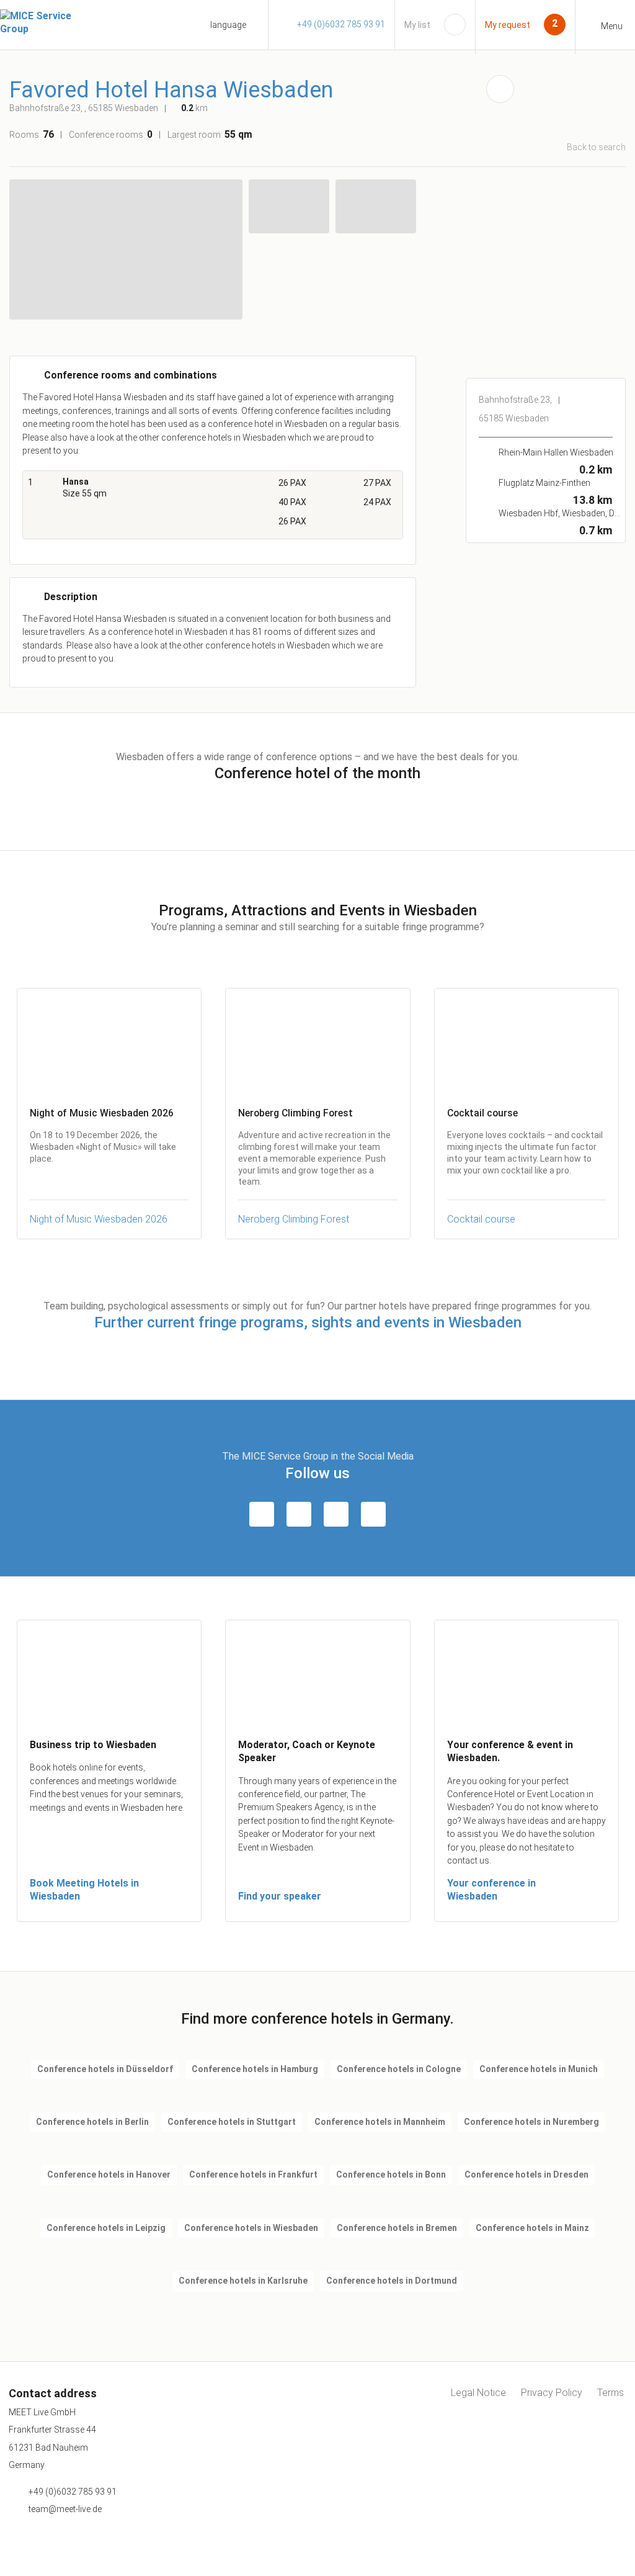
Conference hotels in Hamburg (255, 2069)
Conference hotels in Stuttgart (232, 2122)
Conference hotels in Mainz (532, 2228)
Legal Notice (478, 2393)
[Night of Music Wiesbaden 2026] (109, 1041)
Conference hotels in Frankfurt (253, 2174)
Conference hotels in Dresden (526, 2174)
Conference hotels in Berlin (92, 2122)
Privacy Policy (552, 2393)
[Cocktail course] (526, 1041)
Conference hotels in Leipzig (106, 2228)
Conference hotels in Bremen (397, 2228)
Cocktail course (481, 1219)
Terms (611, 2393)
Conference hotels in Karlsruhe (243, 2281)
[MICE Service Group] (50, 23)
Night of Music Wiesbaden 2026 (99, 1219)
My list (417, 25)
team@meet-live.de (65, 2509)
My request (508, 25)
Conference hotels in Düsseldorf (105, 2069)
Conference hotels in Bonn (391, 2174)
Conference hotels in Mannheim (380, 2122)
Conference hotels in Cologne (399, 2069)
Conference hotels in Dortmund (392, 2281)
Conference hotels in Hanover (109, 2174)
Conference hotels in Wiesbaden (251, 2228)
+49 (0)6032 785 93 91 (341, 24)
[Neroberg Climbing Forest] (317, 1041)
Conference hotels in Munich (539, 2069)
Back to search (596, 147)
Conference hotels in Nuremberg (531, 2122)
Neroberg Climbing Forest (294, 1219)
